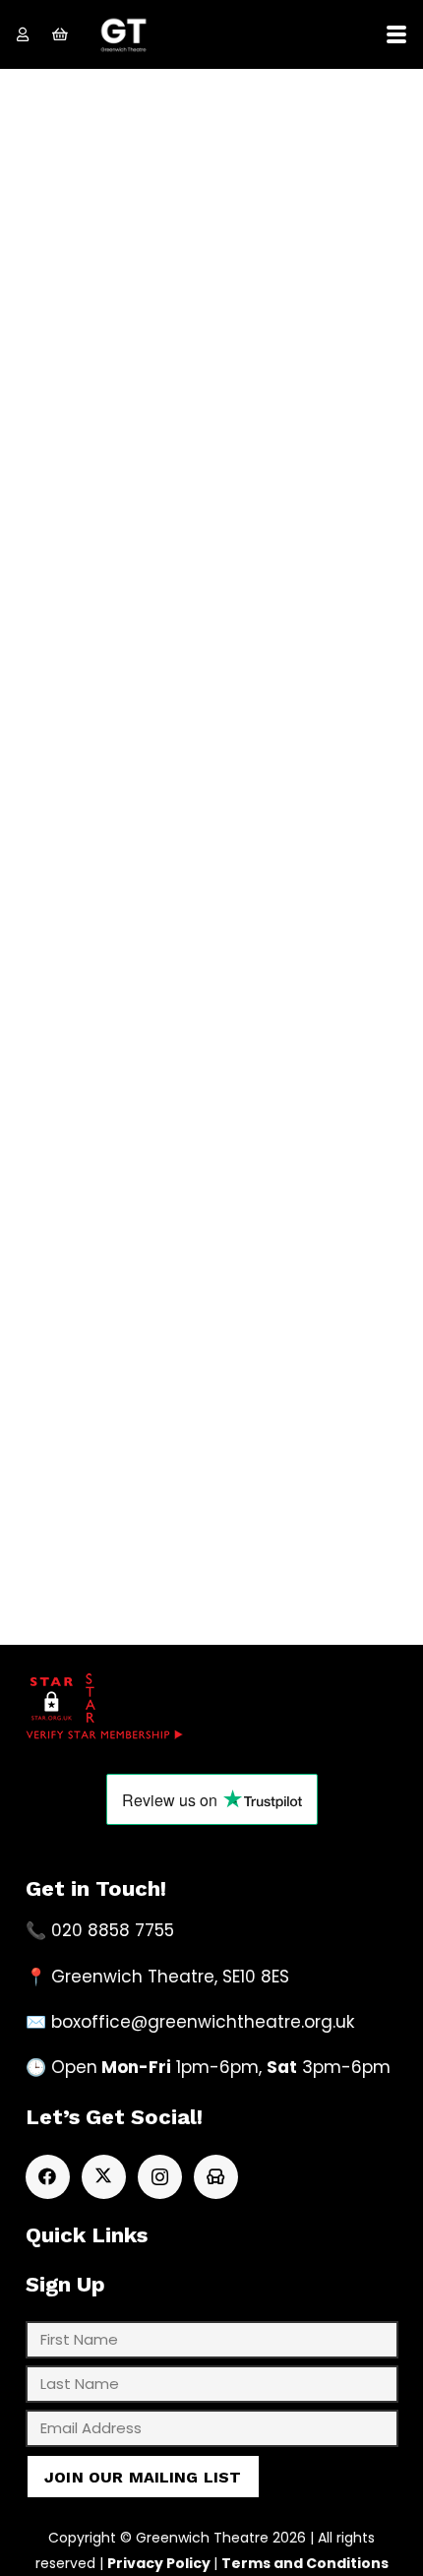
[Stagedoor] (216, 2177)
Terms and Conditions (305, 2563)
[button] (396, 34)
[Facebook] (48, 2177)
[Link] (23, 34)
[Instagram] (160, 2177)
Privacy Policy (159, 2563)
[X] (104, 2177)
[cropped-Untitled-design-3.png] (123, 35)
